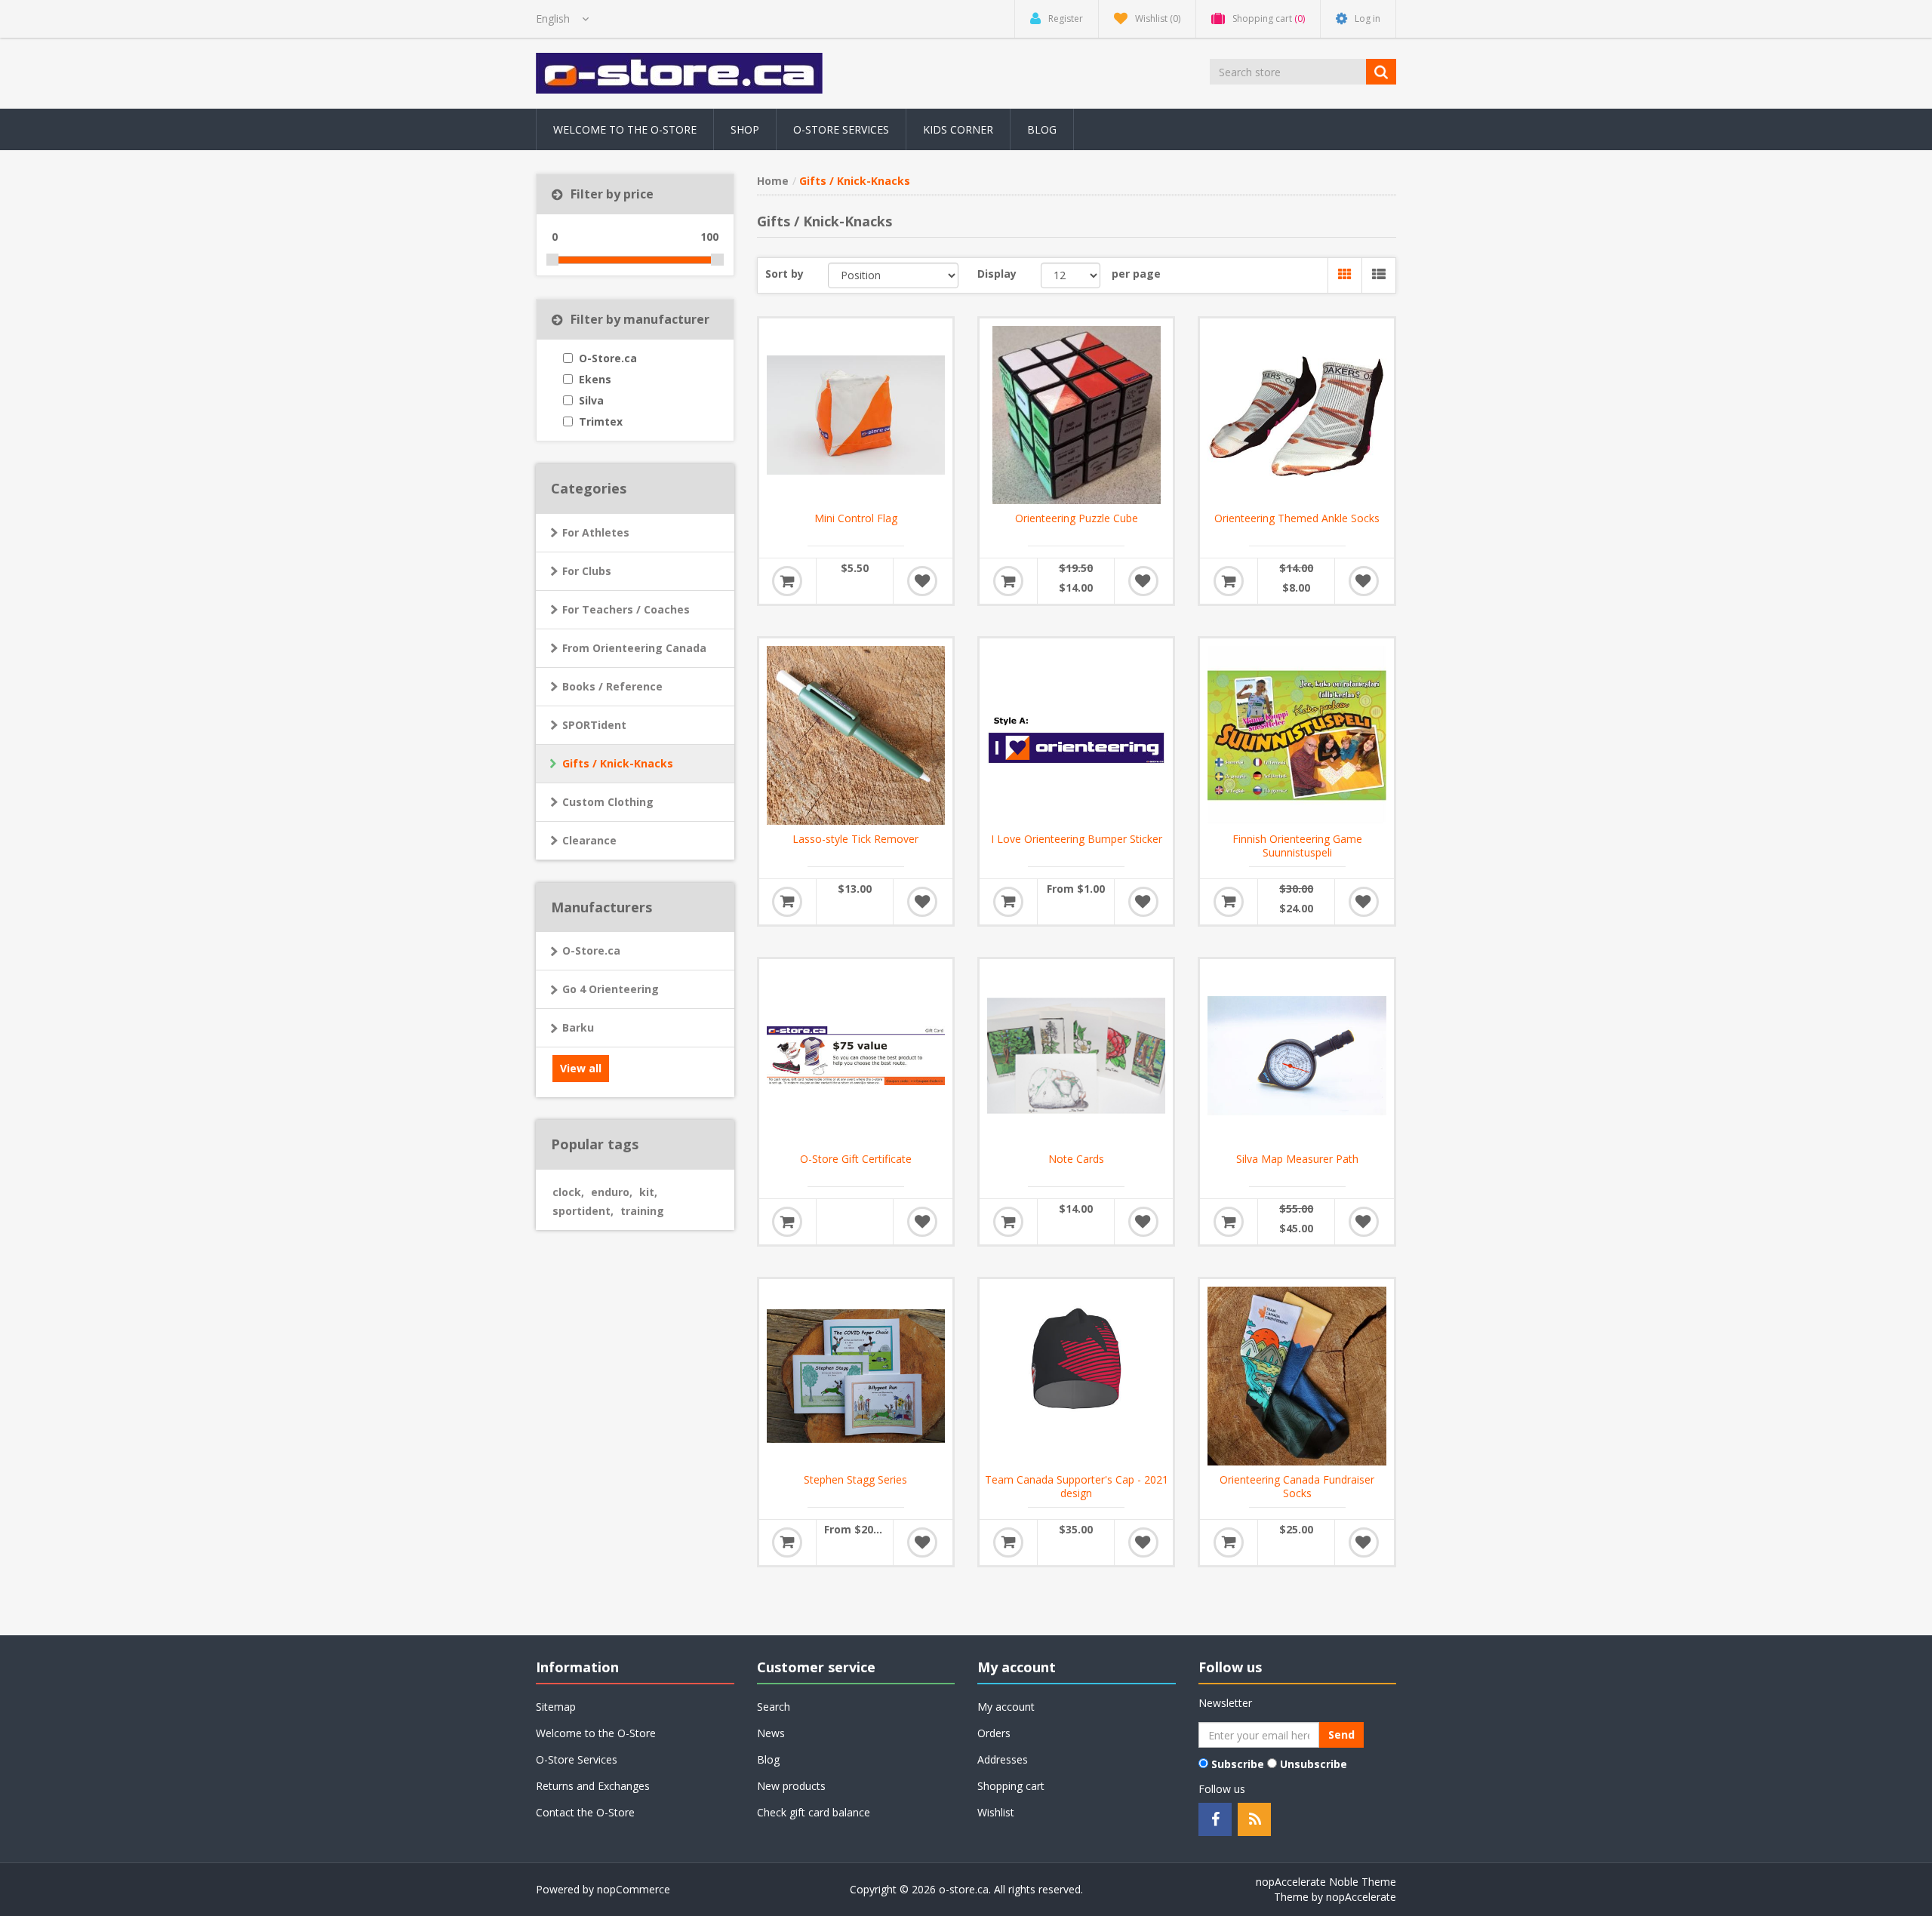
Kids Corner (958, 129)
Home (773, 181)
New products (791, 1786)
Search (774, 1707)
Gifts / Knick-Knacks (618, 763)
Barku (578, 1027)
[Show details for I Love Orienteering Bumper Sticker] (1076, 735)
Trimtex (601, 421)
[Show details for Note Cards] (1076, 1056)
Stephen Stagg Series (855, 1480)
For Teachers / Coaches (626, 609)
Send (1341, 1735)
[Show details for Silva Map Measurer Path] (1297, 1056)
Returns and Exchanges (593, 1786)
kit (648, 1192)
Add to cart (787, 581)
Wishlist (996, 1812)
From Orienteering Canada (634, 648)
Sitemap (556, 1707)
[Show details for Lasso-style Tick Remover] (856, 735)
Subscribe (1238, 1764)
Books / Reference (612, 686)
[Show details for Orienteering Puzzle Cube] (1076, 415)
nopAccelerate (1361, 1897)
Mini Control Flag (856, 518)
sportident (583, 1211)
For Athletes (596, 532)
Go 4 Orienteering (611, 989)
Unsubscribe (1314, 1764)
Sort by (784, 274)
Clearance (589, 840)
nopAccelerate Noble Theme (1326, 1882)
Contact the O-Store (585, 1812)
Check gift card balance (814, 1812)
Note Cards (1076, 1159)
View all (581, 1068)
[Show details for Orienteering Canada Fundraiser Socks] (1297, 1376)
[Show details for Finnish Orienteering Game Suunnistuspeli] (1297, 735)
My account (1006, 1707)
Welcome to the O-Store (625, 129)
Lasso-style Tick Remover (855, 839)
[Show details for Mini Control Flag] (856, 415)
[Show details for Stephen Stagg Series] (856, 1376)
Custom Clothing (608, 802)
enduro (612, 1192)
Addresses (1003, 1759)
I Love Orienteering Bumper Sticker (1077, 839)
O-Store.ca (608, 358)
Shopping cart (1011, 1786)
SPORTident (594, 725)
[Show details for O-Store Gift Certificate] (856, 1056)
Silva (591, 400)
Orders (994, 1733)
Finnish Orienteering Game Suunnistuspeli (1297, 846)
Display (997, 274)
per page (1136, 274)
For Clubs (587, 571)
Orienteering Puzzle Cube (1077, 518)
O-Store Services (841, 129)
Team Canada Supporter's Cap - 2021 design (1077, 1487)
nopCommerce (634, 1889)
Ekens (595, 379)
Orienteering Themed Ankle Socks (1297, 518)
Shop (745, 129)
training (642, 1211)
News (771, 1733)
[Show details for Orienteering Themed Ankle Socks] (1297, 415)
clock (568, 1192)
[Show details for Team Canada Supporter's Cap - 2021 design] (1076, 1376)
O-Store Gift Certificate (856, 1159)
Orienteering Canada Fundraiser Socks (1297, 1487)
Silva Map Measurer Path (1297, 1159)
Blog (1042, 129)
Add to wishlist (922, 581)
